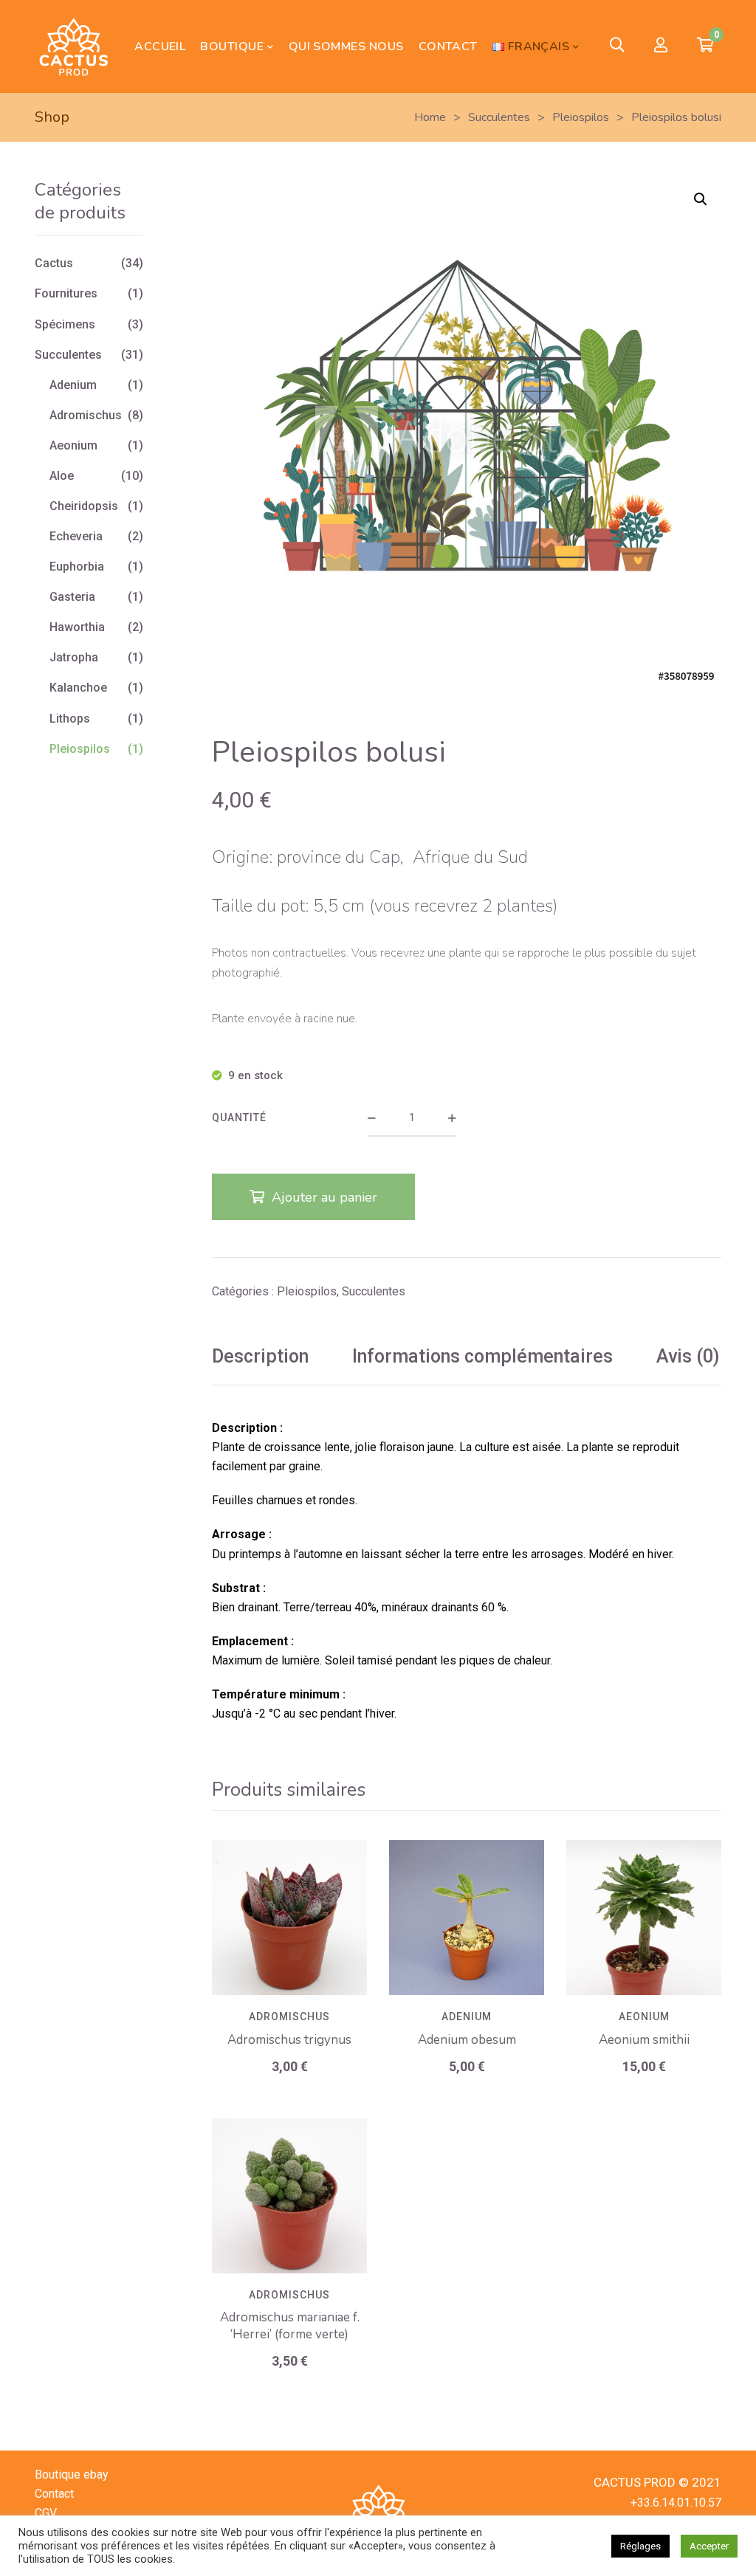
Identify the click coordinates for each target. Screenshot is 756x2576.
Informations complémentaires (482, 1356)
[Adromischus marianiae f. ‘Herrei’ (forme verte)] (289, 2196)
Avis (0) (688, 1356)
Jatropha (74, 657)
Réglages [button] (640, 2546)
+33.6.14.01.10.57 (676, 2503)
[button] (701, 199)
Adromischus (289, 2017)
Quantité (239, 1117)
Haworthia (77, 627)
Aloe (62, 476)
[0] (705, 47)
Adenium (467, 2017)
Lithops (70, 719)
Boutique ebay (72, 2475)
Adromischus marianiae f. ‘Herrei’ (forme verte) (290, 2326)
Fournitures (66, 293)
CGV (46, 2513)
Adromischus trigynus (289, 2040)
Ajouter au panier (324, 1197)
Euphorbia (77, 566)
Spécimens (65, 324)
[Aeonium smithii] (644, 1918)
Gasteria (72, 597)
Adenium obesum (467, 2040)
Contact (54, 2494)
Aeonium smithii (644, 2040)
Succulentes (374, 1291)
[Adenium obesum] (467, 1918)
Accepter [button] (709, 2546)
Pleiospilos (307, 1291)
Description (260, 1356)
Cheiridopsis (84, 506)
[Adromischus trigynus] (289, 1918)
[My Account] (661, 46)
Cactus (54, 263)
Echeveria (76, 536)
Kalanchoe (78, 688)
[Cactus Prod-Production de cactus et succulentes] (73, 47)
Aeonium (644, 2017)
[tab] (260, 1357)
